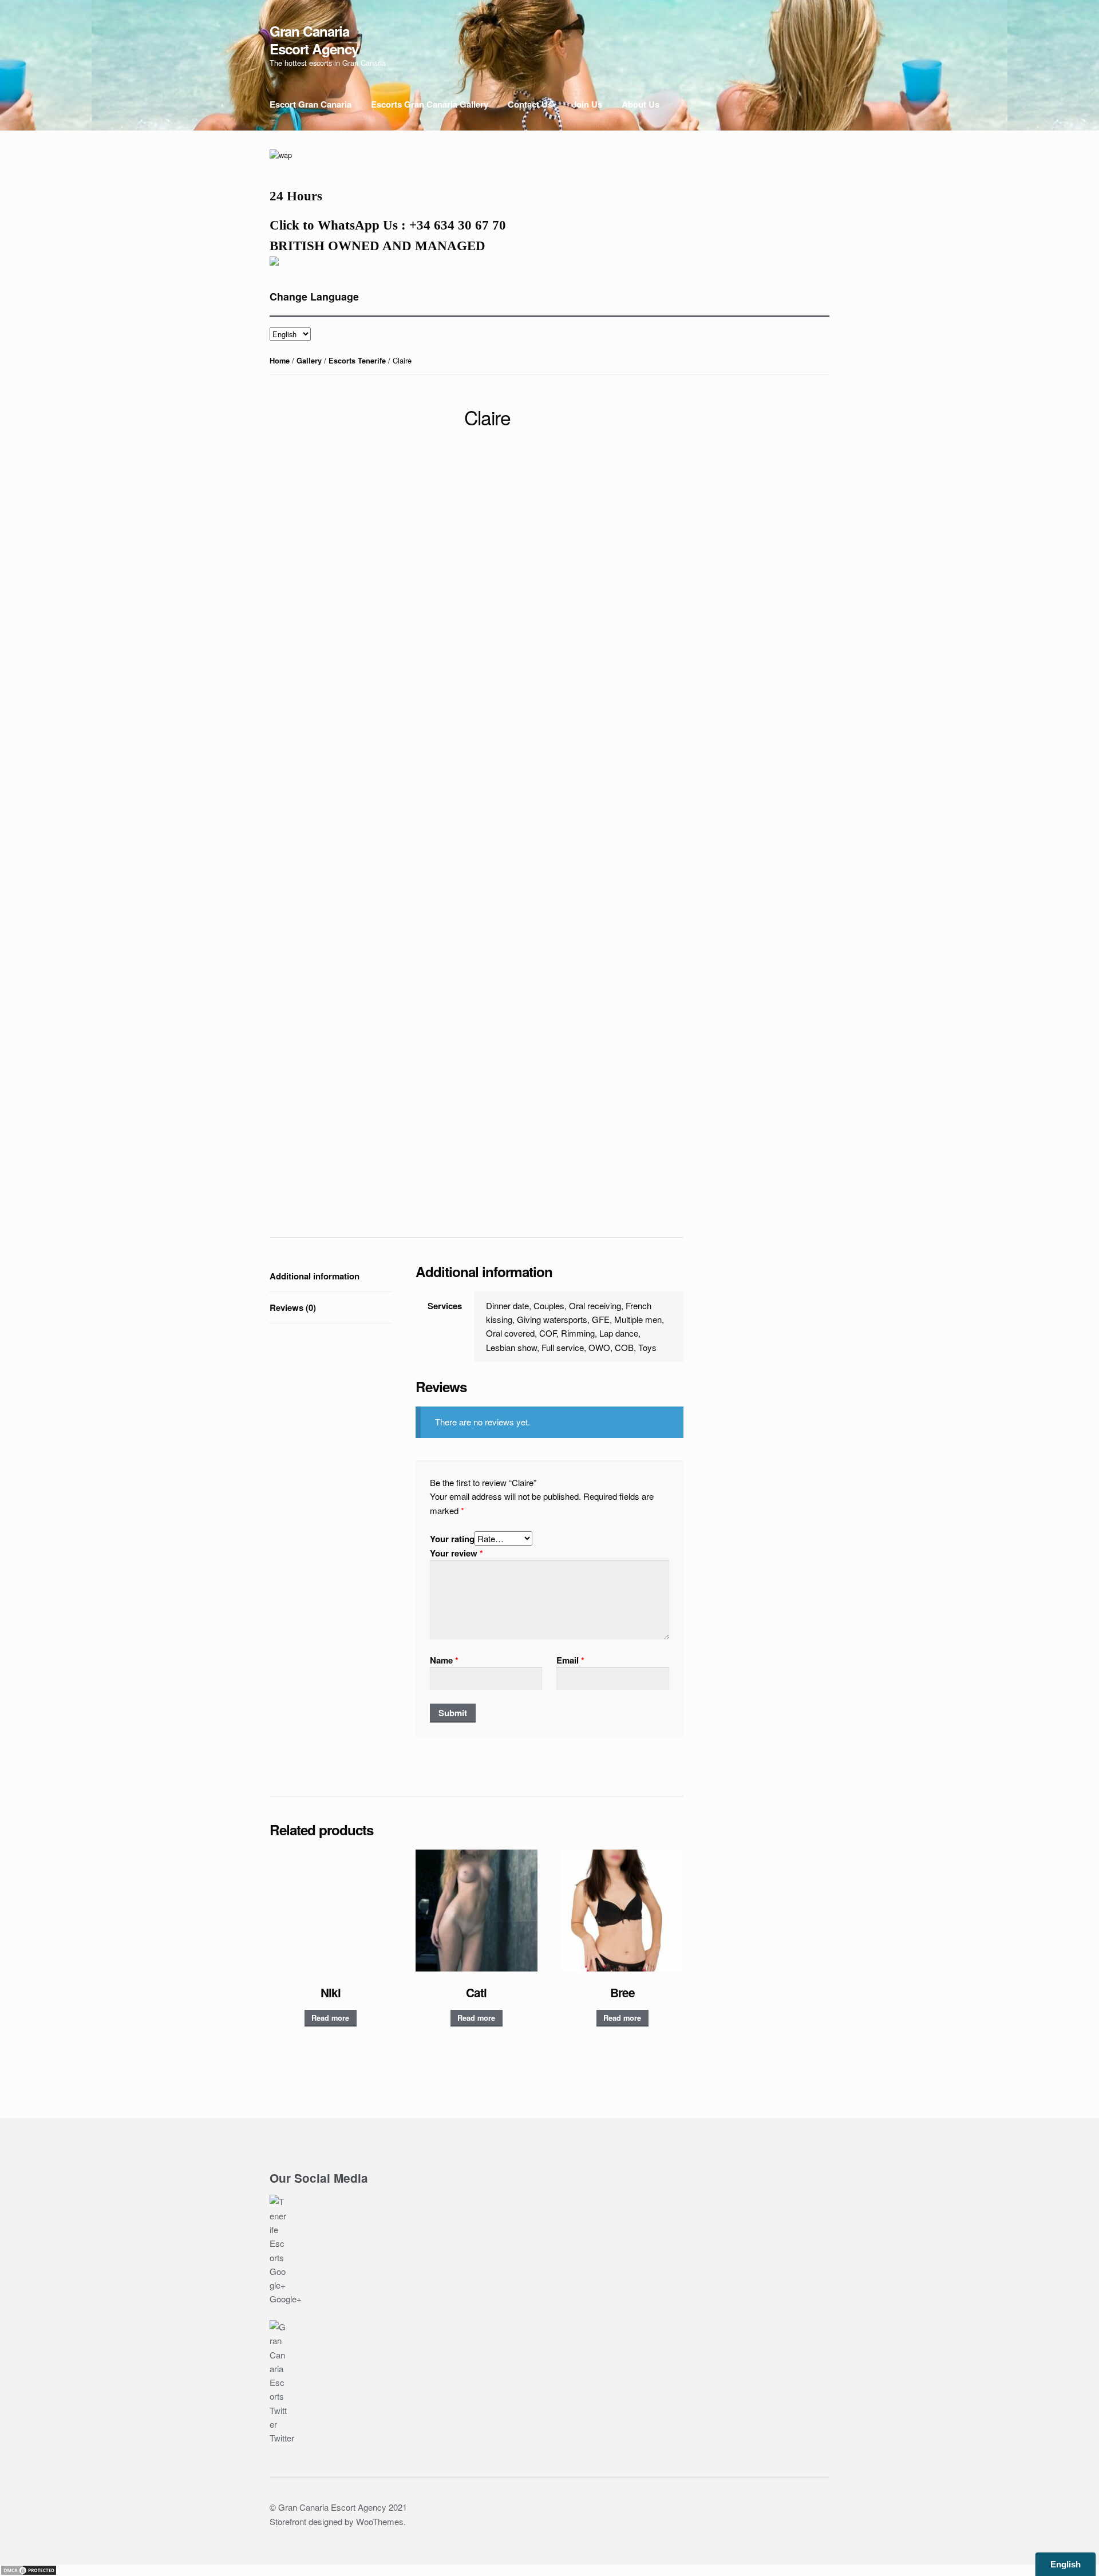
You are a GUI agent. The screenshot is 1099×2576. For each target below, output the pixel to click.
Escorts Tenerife (357, 361)
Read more (330, 2018)
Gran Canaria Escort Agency (314, 39)
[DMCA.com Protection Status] (549, 2570)
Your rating (452, 1539)
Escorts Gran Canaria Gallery (430, 104)
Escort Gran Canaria (311, 104)
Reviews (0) (293, 1307)
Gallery (309, 361)
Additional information (315, 1276)
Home (280, 361)
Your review (456, 1553)
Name (444, 1660)
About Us (641, 104)
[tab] (331, 1276)
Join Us (587, 104)
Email (570, 1660)
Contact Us (530, 104)
